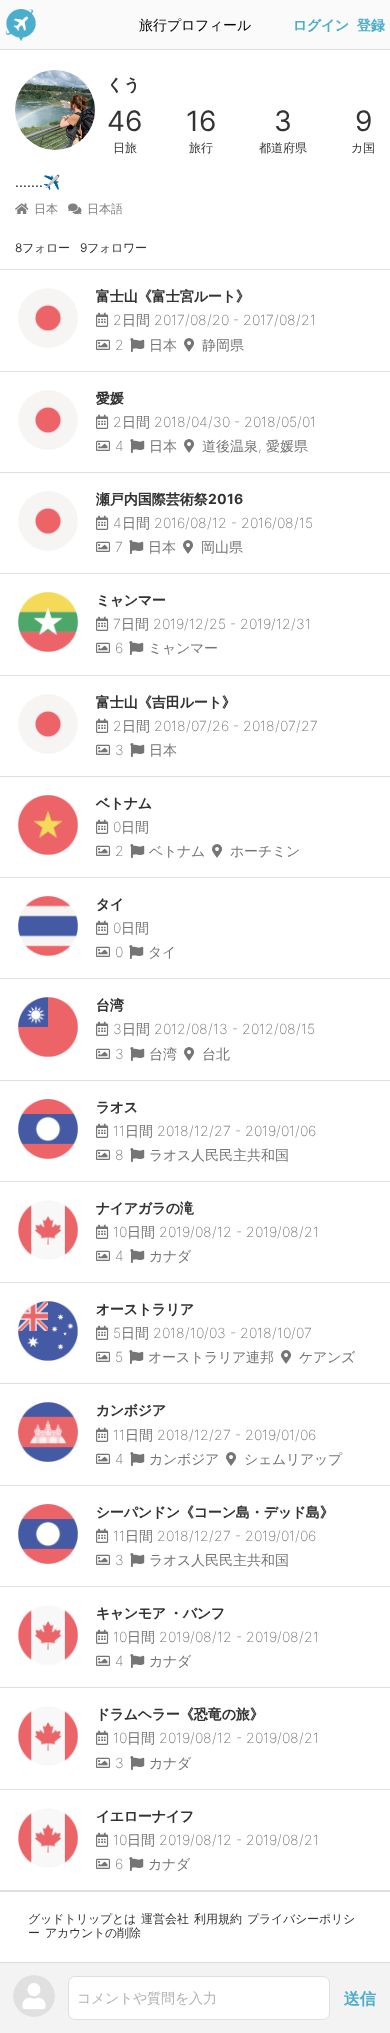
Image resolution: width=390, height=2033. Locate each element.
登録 (371, 25)
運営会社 (165, 1918)
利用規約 (218, 1918)
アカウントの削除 (93, 1932)
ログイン (321, 25)
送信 (360, 1998)
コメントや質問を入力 (147, 1997)
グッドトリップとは (82, 1918)
